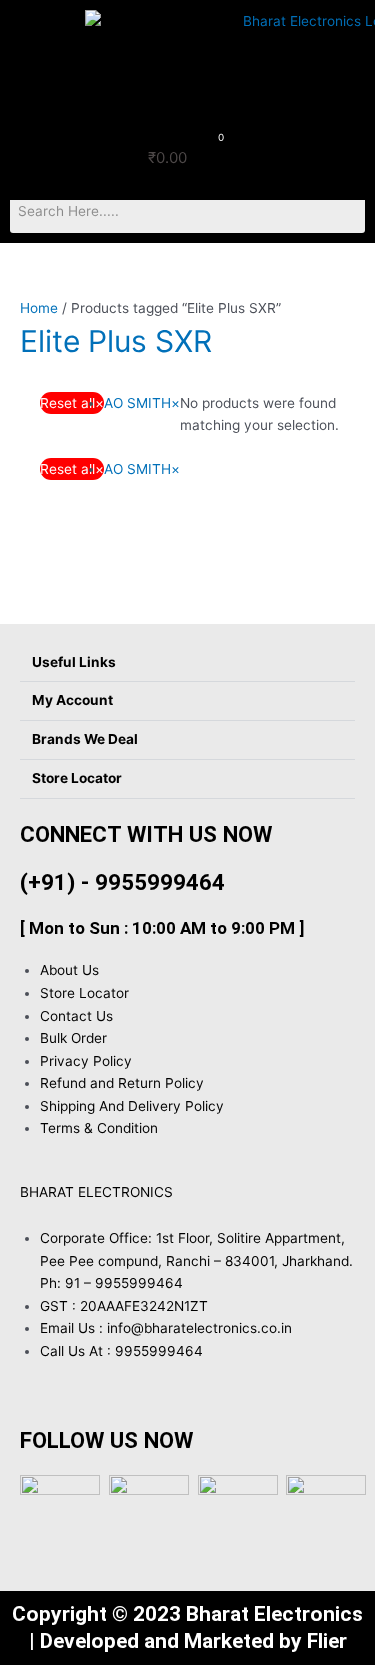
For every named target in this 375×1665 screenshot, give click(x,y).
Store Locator (77, 778)
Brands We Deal (85, 739)
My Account (72, 700)
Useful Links (74, 662)
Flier (327, 1641)
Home (39, 308)
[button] (37, 24)
